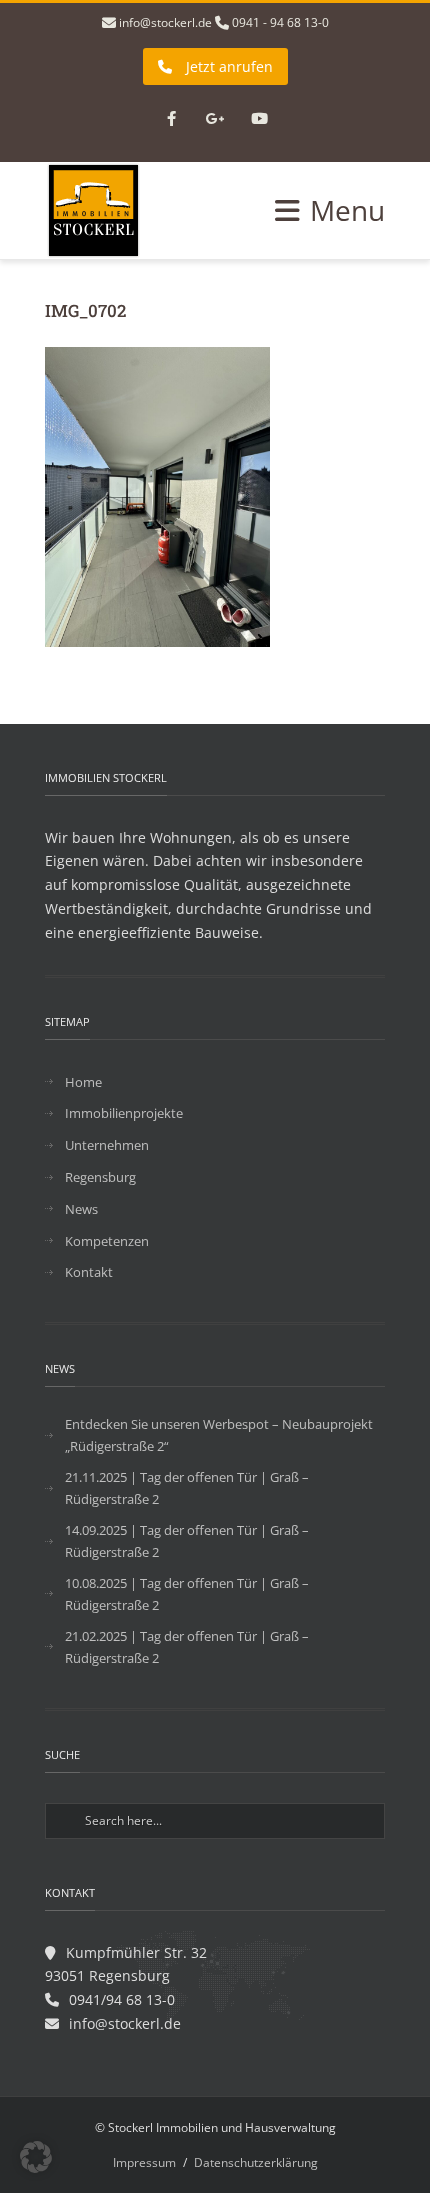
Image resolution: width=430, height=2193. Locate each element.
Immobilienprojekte (124, 1113)
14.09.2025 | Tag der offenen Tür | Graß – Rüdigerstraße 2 (187, 1541)
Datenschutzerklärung (256, 2162)
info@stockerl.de (165, 22)
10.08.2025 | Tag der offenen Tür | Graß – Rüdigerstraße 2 (187, 1594)
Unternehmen (107, 1145)
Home (83, 1082)
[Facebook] (171, 120)
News (81, 1209)
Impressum (144, 2162)
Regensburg (100, 1177)
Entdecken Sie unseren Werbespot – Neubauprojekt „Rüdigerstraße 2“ (219, 1435)
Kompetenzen (107, 1241)
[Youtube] (259, 120)
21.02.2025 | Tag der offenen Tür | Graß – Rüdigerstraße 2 (187, 1647)
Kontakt (89, 1272)
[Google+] (215, 120)
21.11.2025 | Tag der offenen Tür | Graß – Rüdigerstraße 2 (187, 1488)
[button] (36, 2157)
